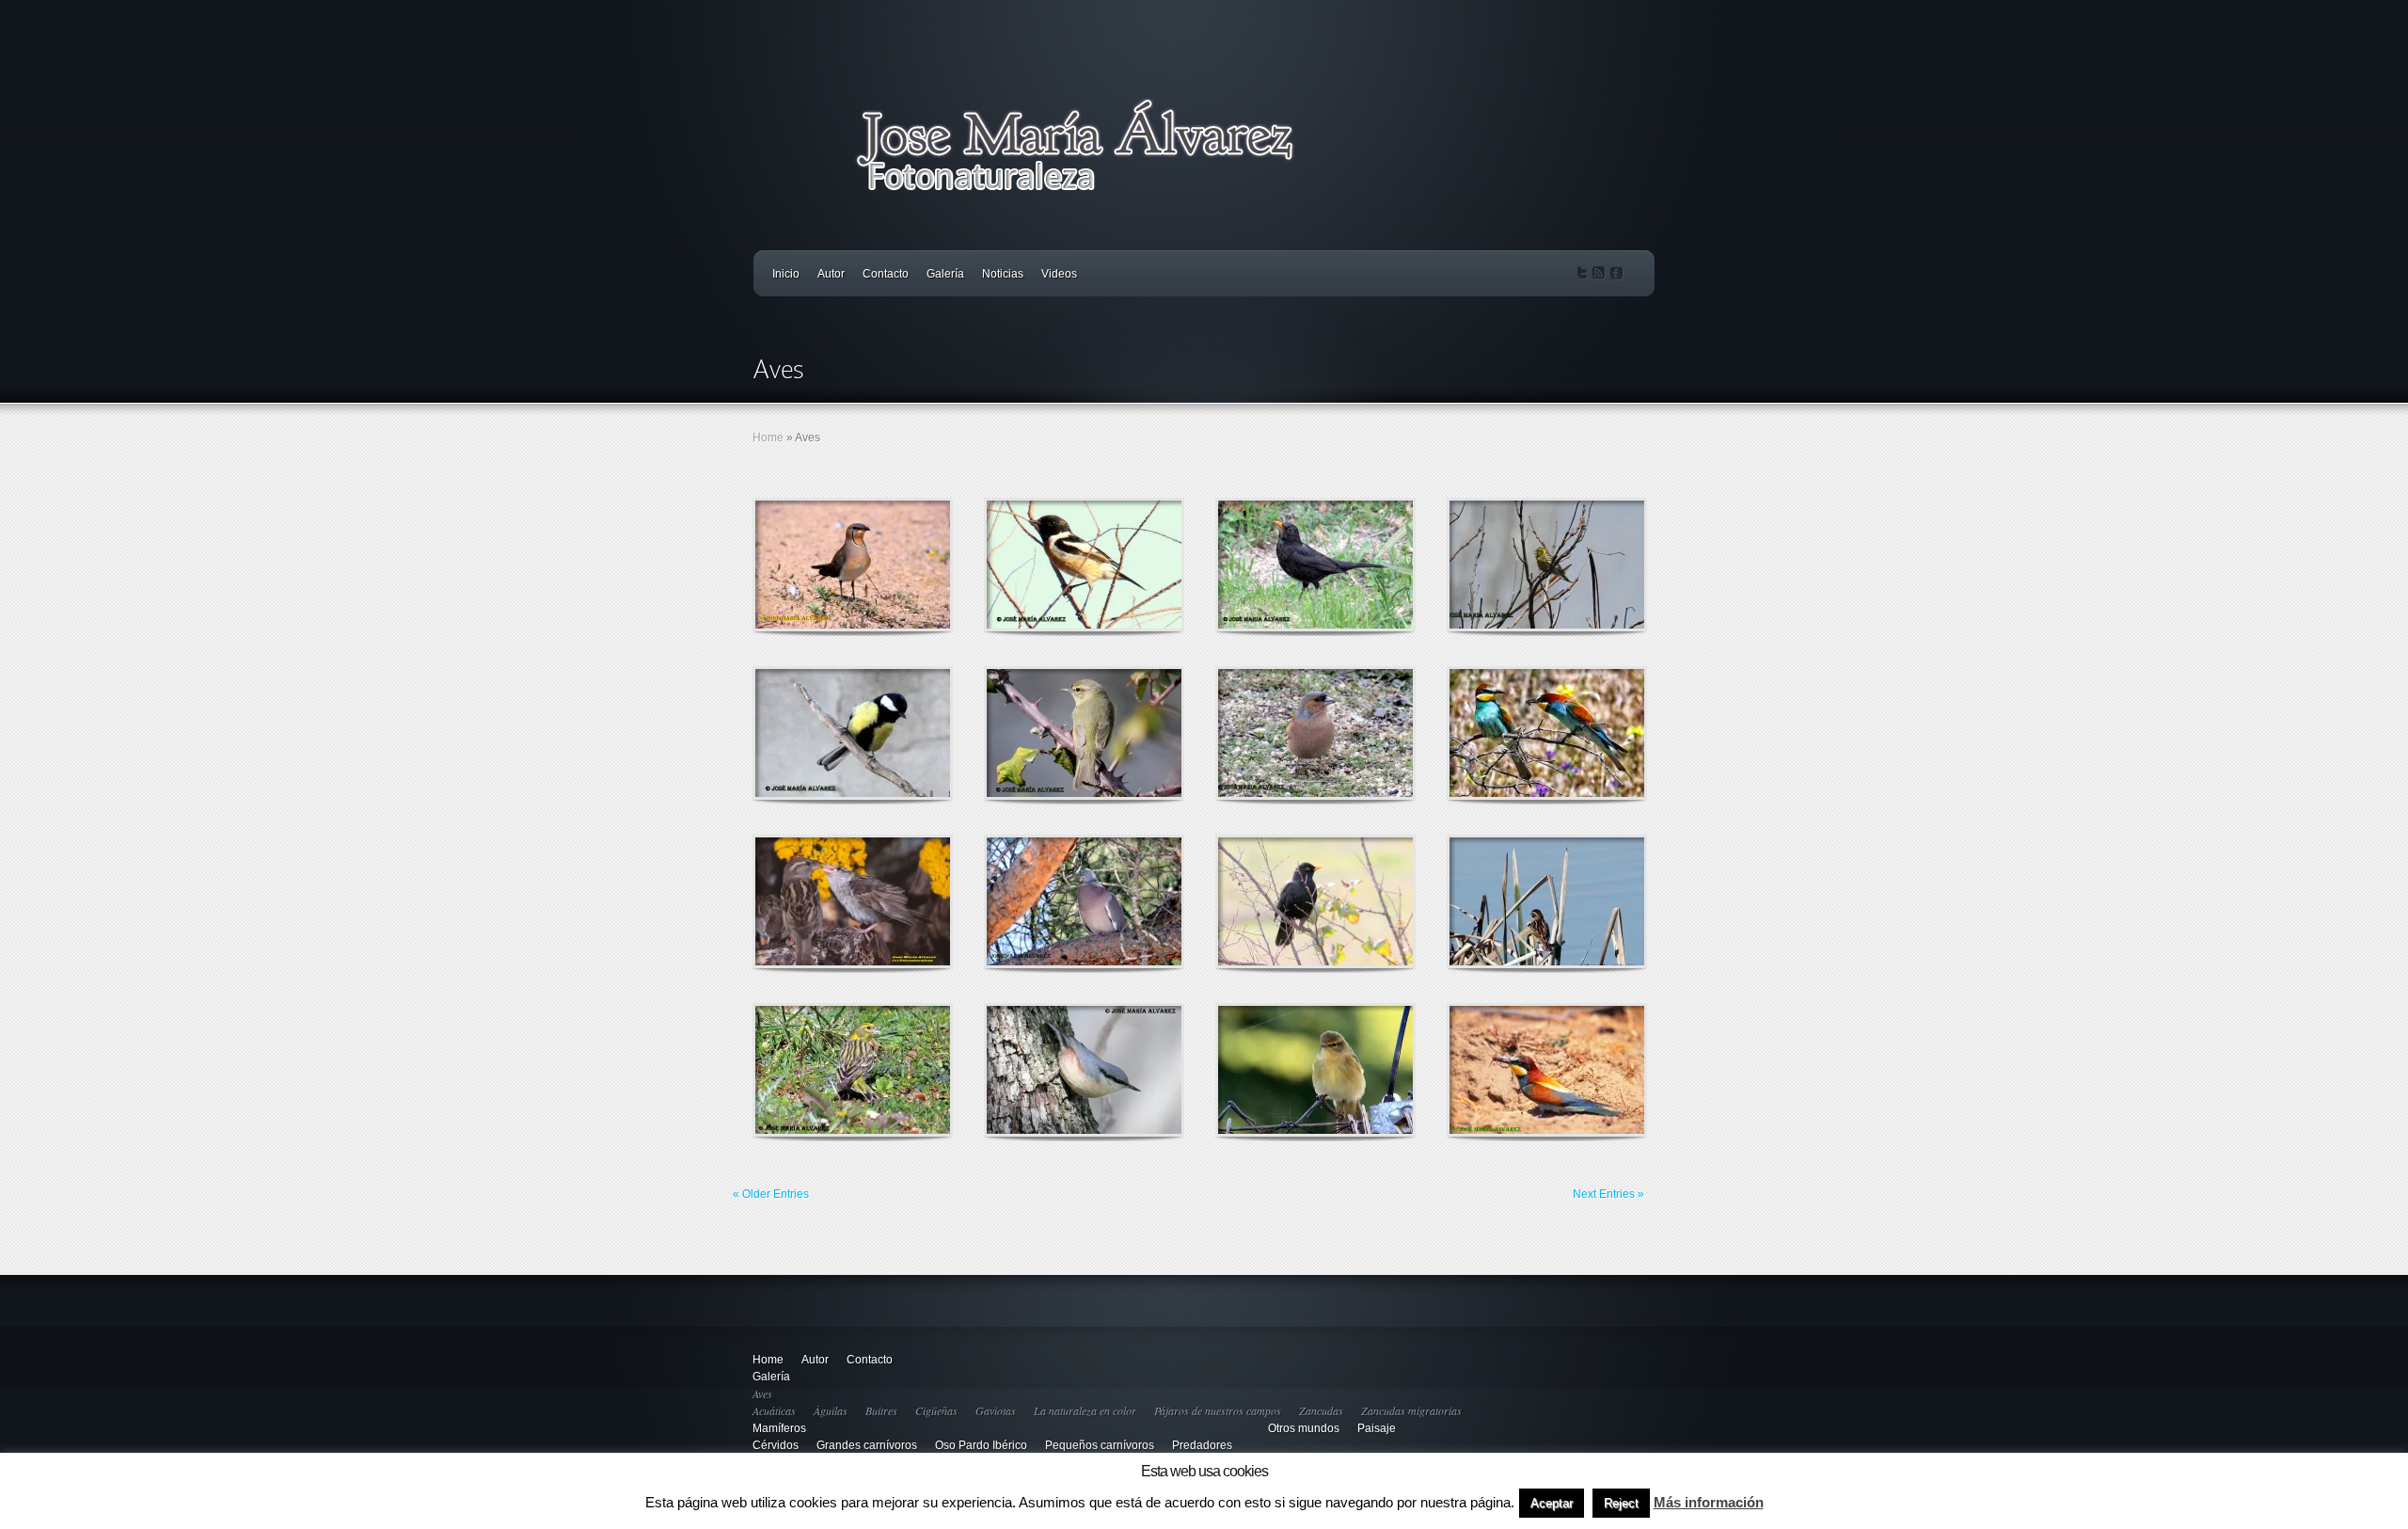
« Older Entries (771, 1194)
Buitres (881, 1410)
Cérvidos (776, 1445)
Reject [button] (1621, 1503)
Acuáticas (774, 1410)
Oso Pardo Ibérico (981, 1445)
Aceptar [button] (1552, 1503)
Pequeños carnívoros (1100, 1445)
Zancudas (1321, 1410)
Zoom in (810, 565)
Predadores (1202, 1445)
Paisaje (1377, 1428)
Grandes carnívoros (867, 1445)
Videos (1059, 274)
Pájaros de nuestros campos (1218, 1410)
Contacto (886, 274)
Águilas (831, 1410)
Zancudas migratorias (1411, 1410)
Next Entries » (1608, 1194)
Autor (831, 274)
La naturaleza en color (1085, 1410)
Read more (902, 565)
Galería (945, 274)
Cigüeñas (936, 1410)
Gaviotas (996, 1410)
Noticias (1003, 274)
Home (768, 438)
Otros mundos (1304, 1428)
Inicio (786, 274)
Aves (762, 1394)
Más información (1709, 1502)
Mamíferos (779, 1428)
